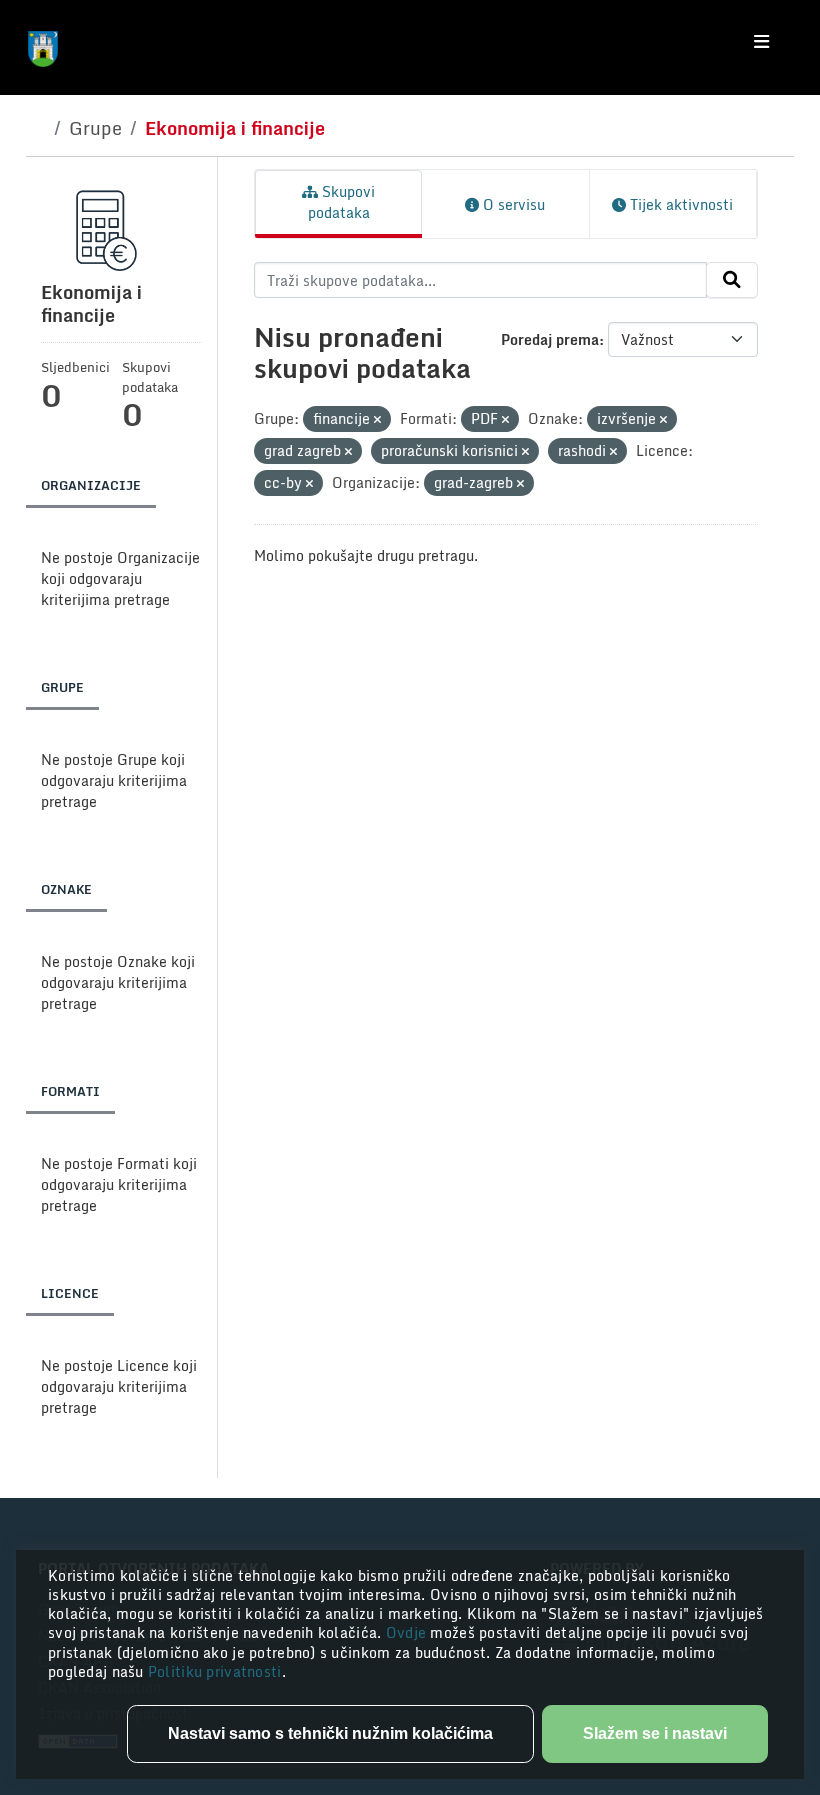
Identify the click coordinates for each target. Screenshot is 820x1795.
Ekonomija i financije (235, 128)
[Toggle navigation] (761, 42)
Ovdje (408, 1632)
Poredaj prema (550, 339)
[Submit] (732, 280)
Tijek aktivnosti (679, 204)
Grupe (95, 128)
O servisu (512, 204)
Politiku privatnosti (215, 1671)
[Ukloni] (377, 420)
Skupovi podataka (342, 202)
